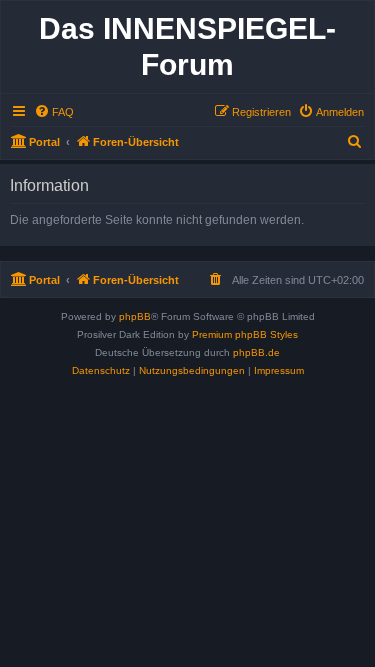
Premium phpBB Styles (245, 334)
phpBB (135, 316)
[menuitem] (54, 112)
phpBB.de (256, 352)
